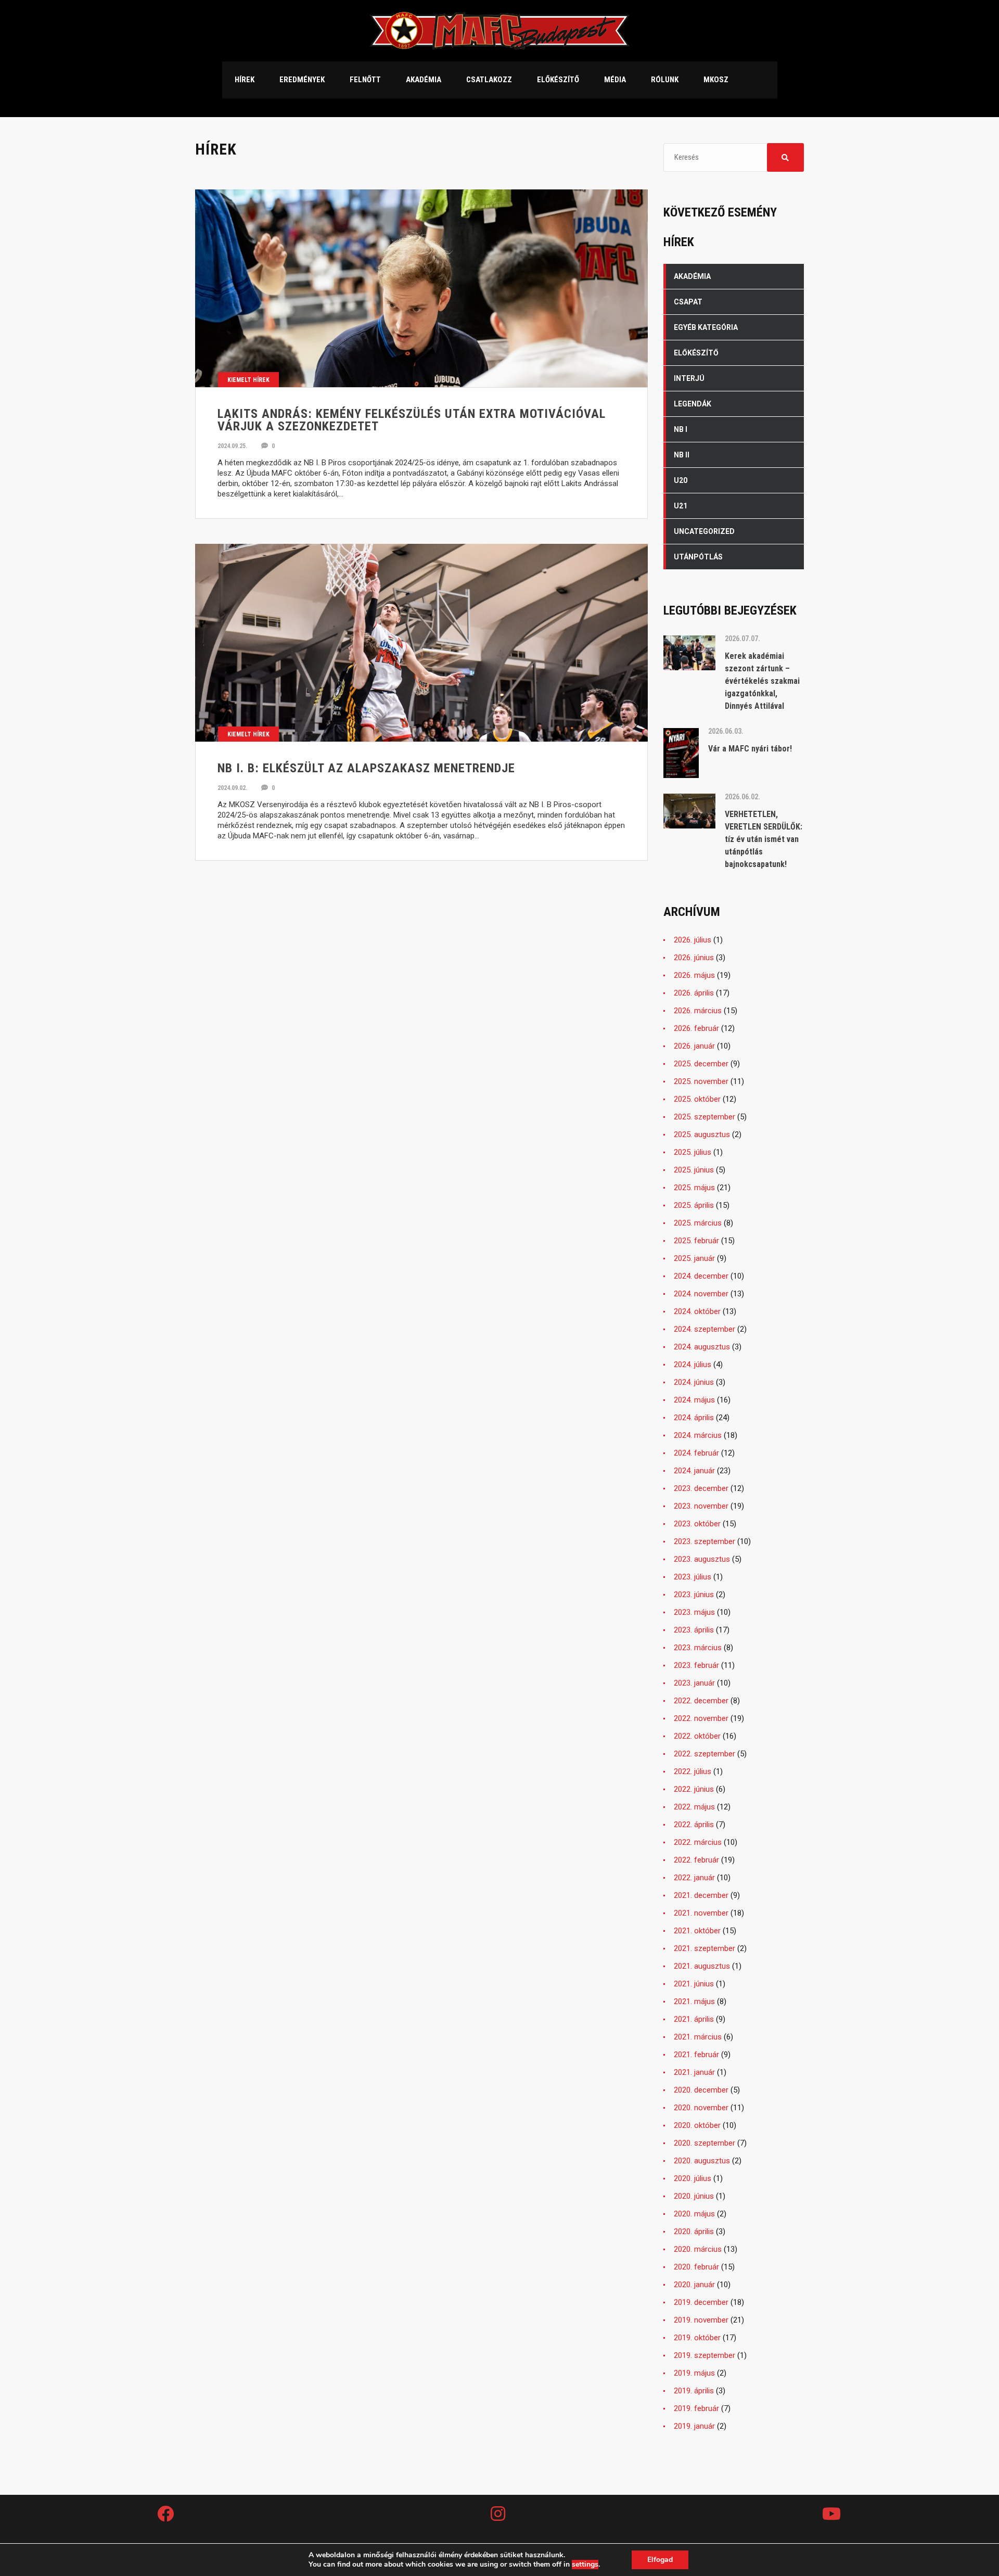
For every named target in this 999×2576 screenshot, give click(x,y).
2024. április (694, 1418)
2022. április (694, 1825)
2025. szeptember (705, 1117)
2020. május (694, 2214)
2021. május (694, 2001)
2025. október (697, 1099)
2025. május (694, 1188)
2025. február (696, 1241)
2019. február (696, 2408)
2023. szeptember (705, 1541)
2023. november (701, 1506)
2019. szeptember (705, 2355)
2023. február (696, 1665)
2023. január (694, 1683)
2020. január (694, 2285)
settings (585, 2565)
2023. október (697, 1524)
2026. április (694, 993)
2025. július (693, 1152)
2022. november (701, 1718)
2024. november (701, 1294)
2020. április (694, 2231)
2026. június (694, 958)
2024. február (696, 1453)
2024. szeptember (705, 1329)
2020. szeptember (705, 2143)
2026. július (693, 940)
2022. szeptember (705, 1754)
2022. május (694, 1807)
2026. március (698, 1011)
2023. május (694, 1612)
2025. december (701, 1064)
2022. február (696, 1860)
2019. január (694, 2426)
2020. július (693, 2178)
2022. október (697, 1736)
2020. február (696, 2267)
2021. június (694, 1984)
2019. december (701, 2302)
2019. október (697, 2338)
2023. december (701, 1488)
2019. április (694, 2391)
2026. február (696, 1028)
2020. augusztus (702, 2161)
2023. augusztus (702, 1559)
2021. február (696, 2055)
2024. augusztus (702, 1347)
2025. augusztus (702, 1134)
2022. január (694, 1878)
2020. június (694, 2196)
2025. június (694, 1170)
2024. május (694, 1400)
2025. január (694, 1258)
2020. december (701, 2090)
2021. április (694, 2019)
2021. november (701, 1913)
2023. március (698, 1648)
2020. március (698, 2249)
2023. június (694, 1595)
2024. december (701, 1276)
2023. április (694, 1630)
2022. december (701, 1701)
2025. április (694, 1205)
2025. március (698, 1223)
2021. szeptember (705, 1948)
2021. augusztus (702, 1966)
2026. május (694, 975)
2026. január (694, 1046)
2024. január (694, 1471)
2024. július (693, 1364)
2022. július (693, 1771)
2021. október (697, 1931)
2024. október (697, 1311)
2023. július (693, 1577)
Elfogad (660, 2560)
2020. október (697, 2125)
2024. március (698, 1435)
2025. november (701, 1081)
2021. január (694, 2072)
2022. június (694, 1789)
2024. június (694, 1382)
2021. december (701, 1895)
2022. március (698, 1842)
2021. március (698, 2037)
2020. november (701, 2108)
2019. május (694, 2373)
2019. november (701, 2320)
